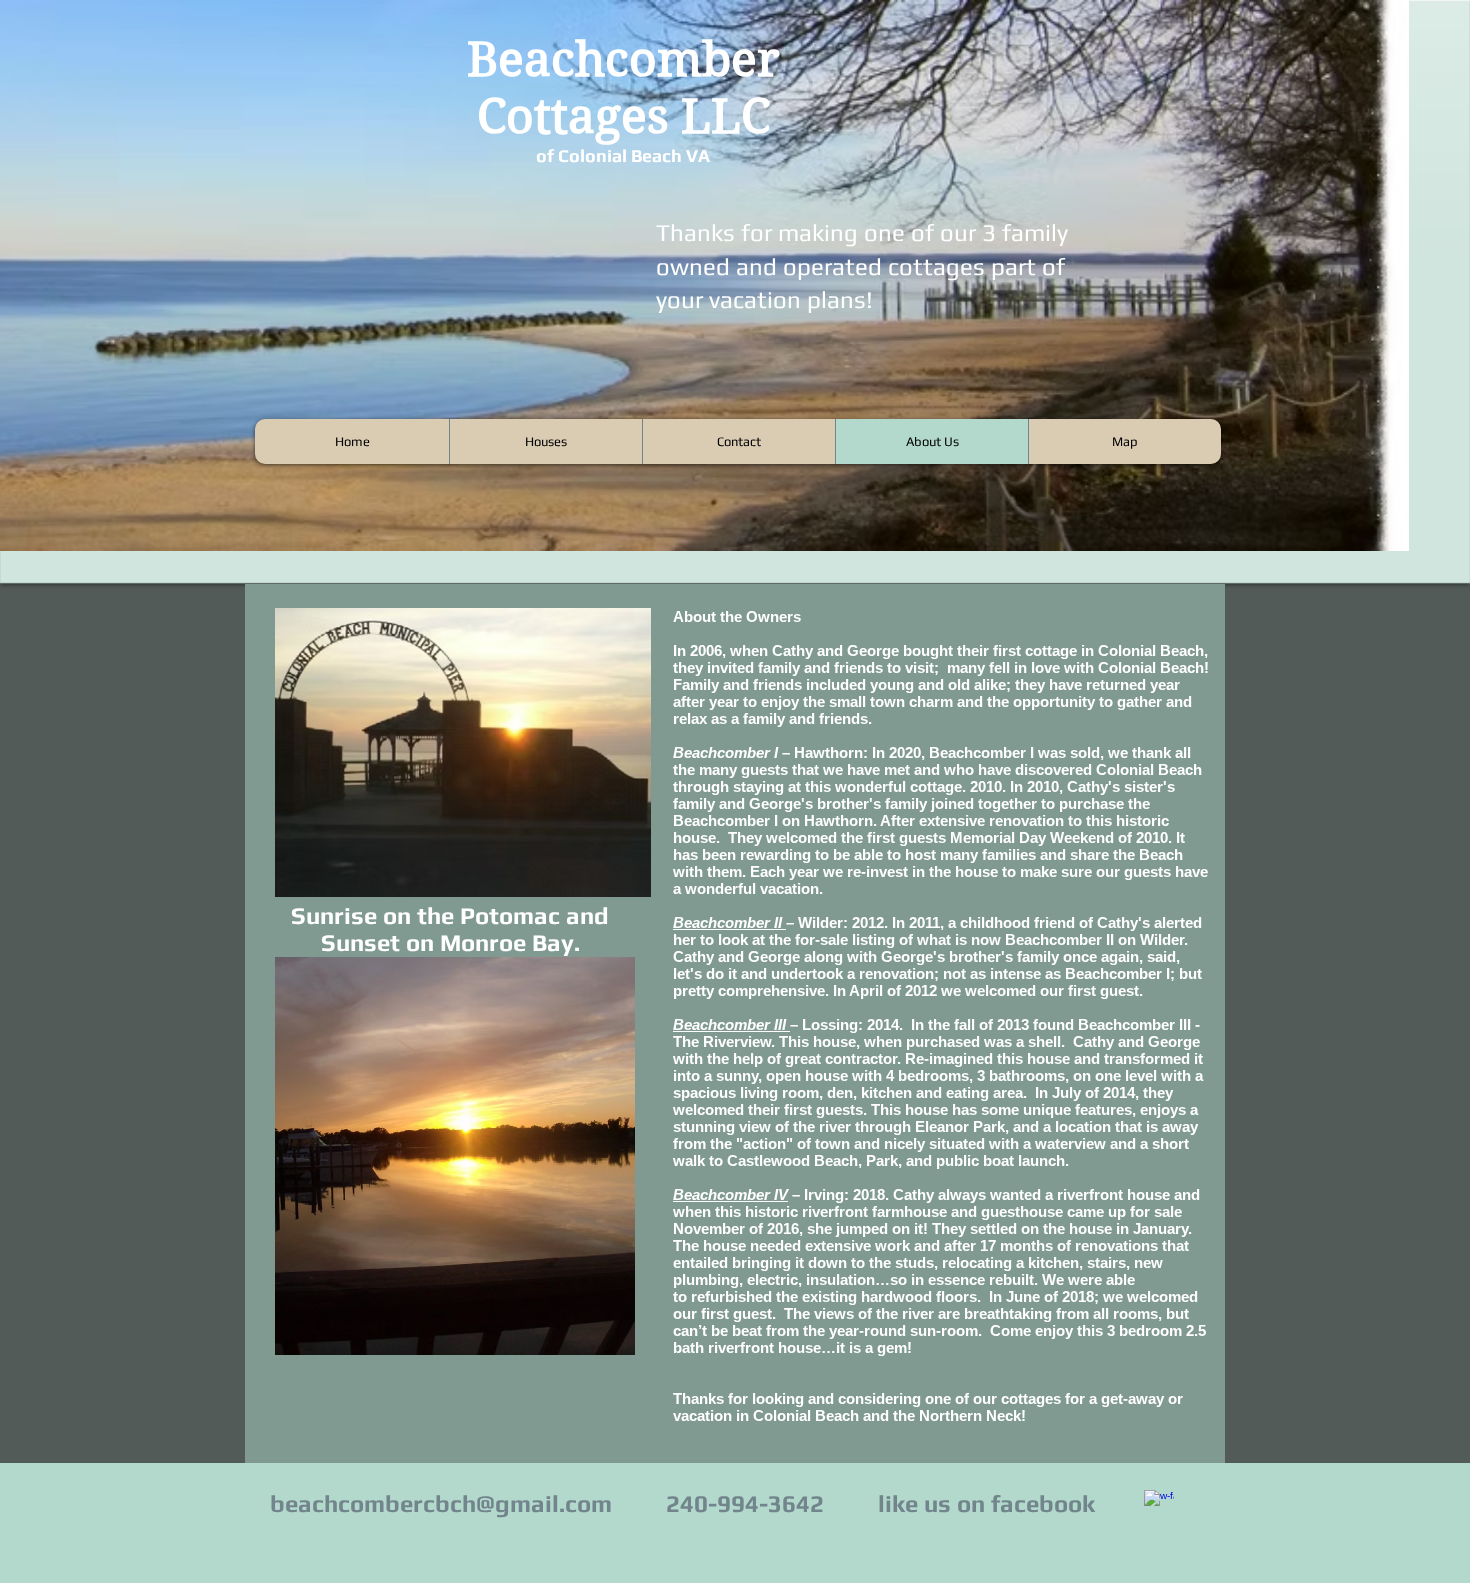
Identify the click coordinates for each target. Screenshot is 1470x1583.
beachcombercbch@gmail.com (441, 1503)
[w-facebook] (1159, 1505)
